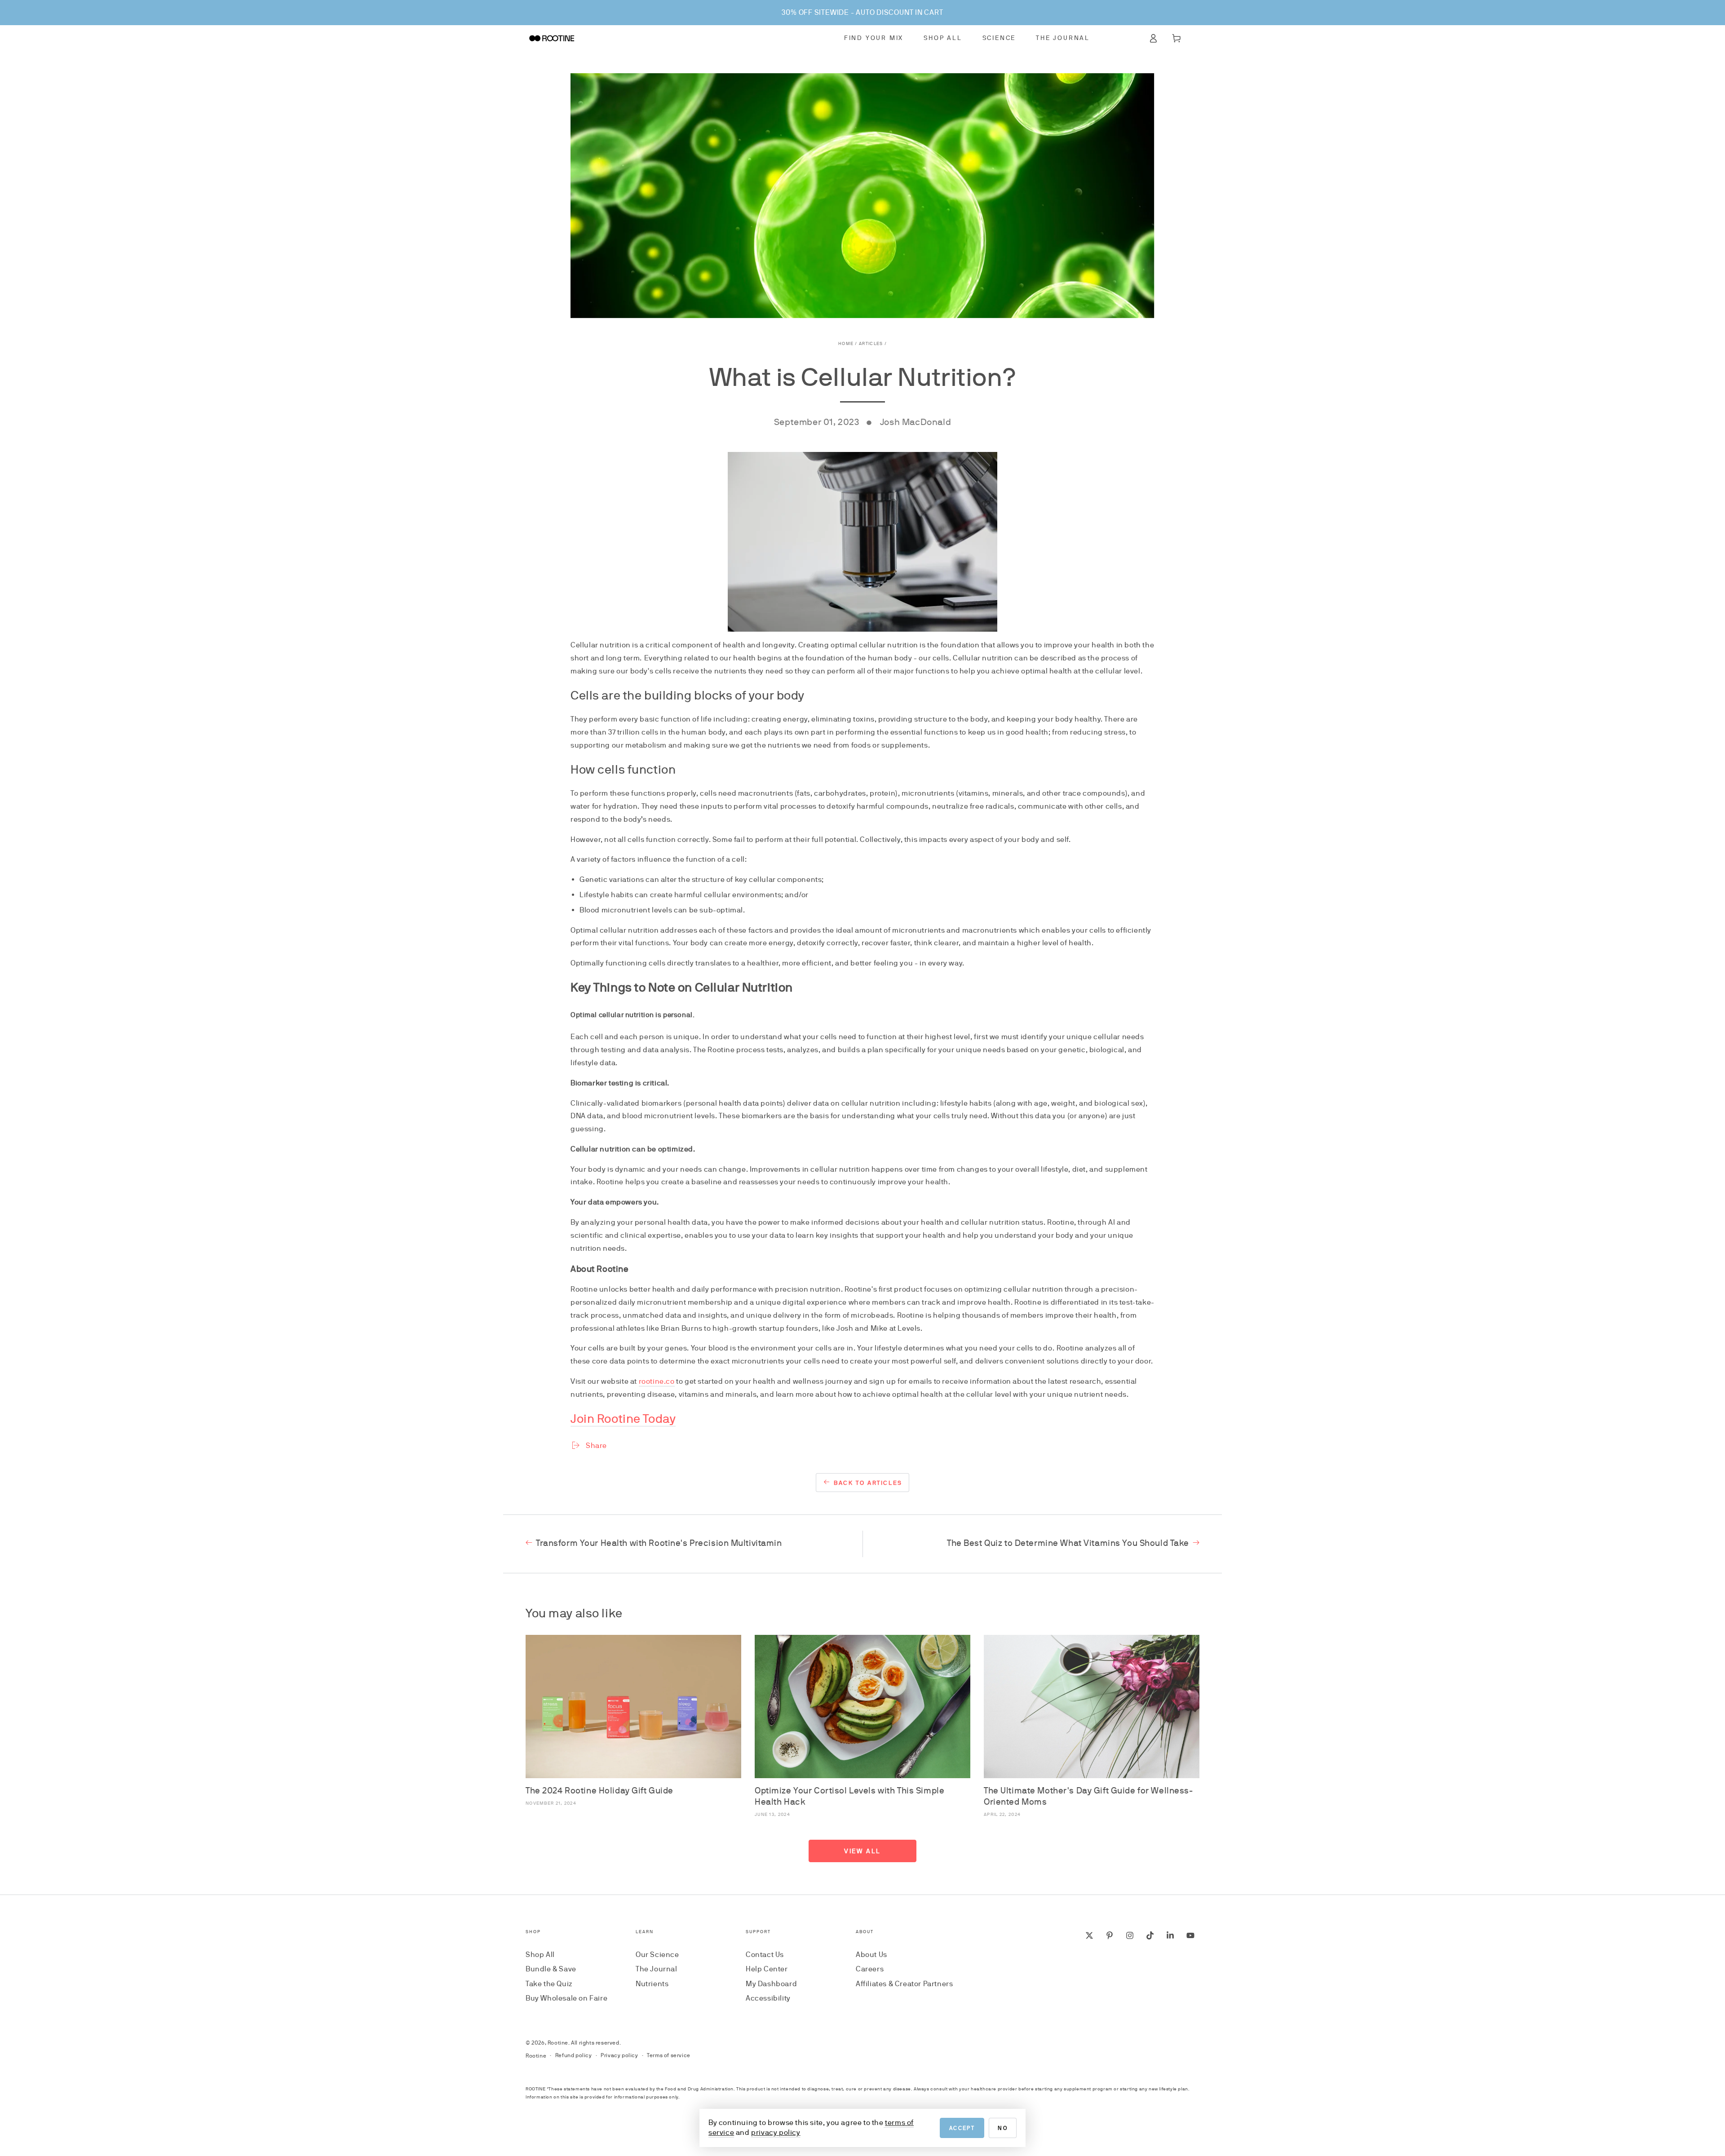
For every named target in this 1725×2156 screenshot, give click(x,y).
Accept (962, 2128)
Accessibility (768, 1998)
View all (862, 1851)
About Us (871, 1955)
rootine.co (657, 1381)
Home (846, 343)
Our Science (657, 1955)
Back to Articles (868, 1483)
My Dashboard (771, 1984)
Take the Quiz (549, 1984)
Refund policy (574, 2055)
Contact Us (765, 1955)
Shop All (540, 1955)
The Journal (657, 1969)
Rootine (558, 2043)
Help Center (767, 1969)
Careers (870, 1969)
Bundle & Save (551, 1969)
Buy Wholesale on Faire (566, 1998)
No (1003, 2128)
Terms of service (669, 2055)
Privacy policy (619, 2055)
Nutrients (652, 1984)
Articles (871, 343)
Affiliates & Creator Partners (904, 1984)
